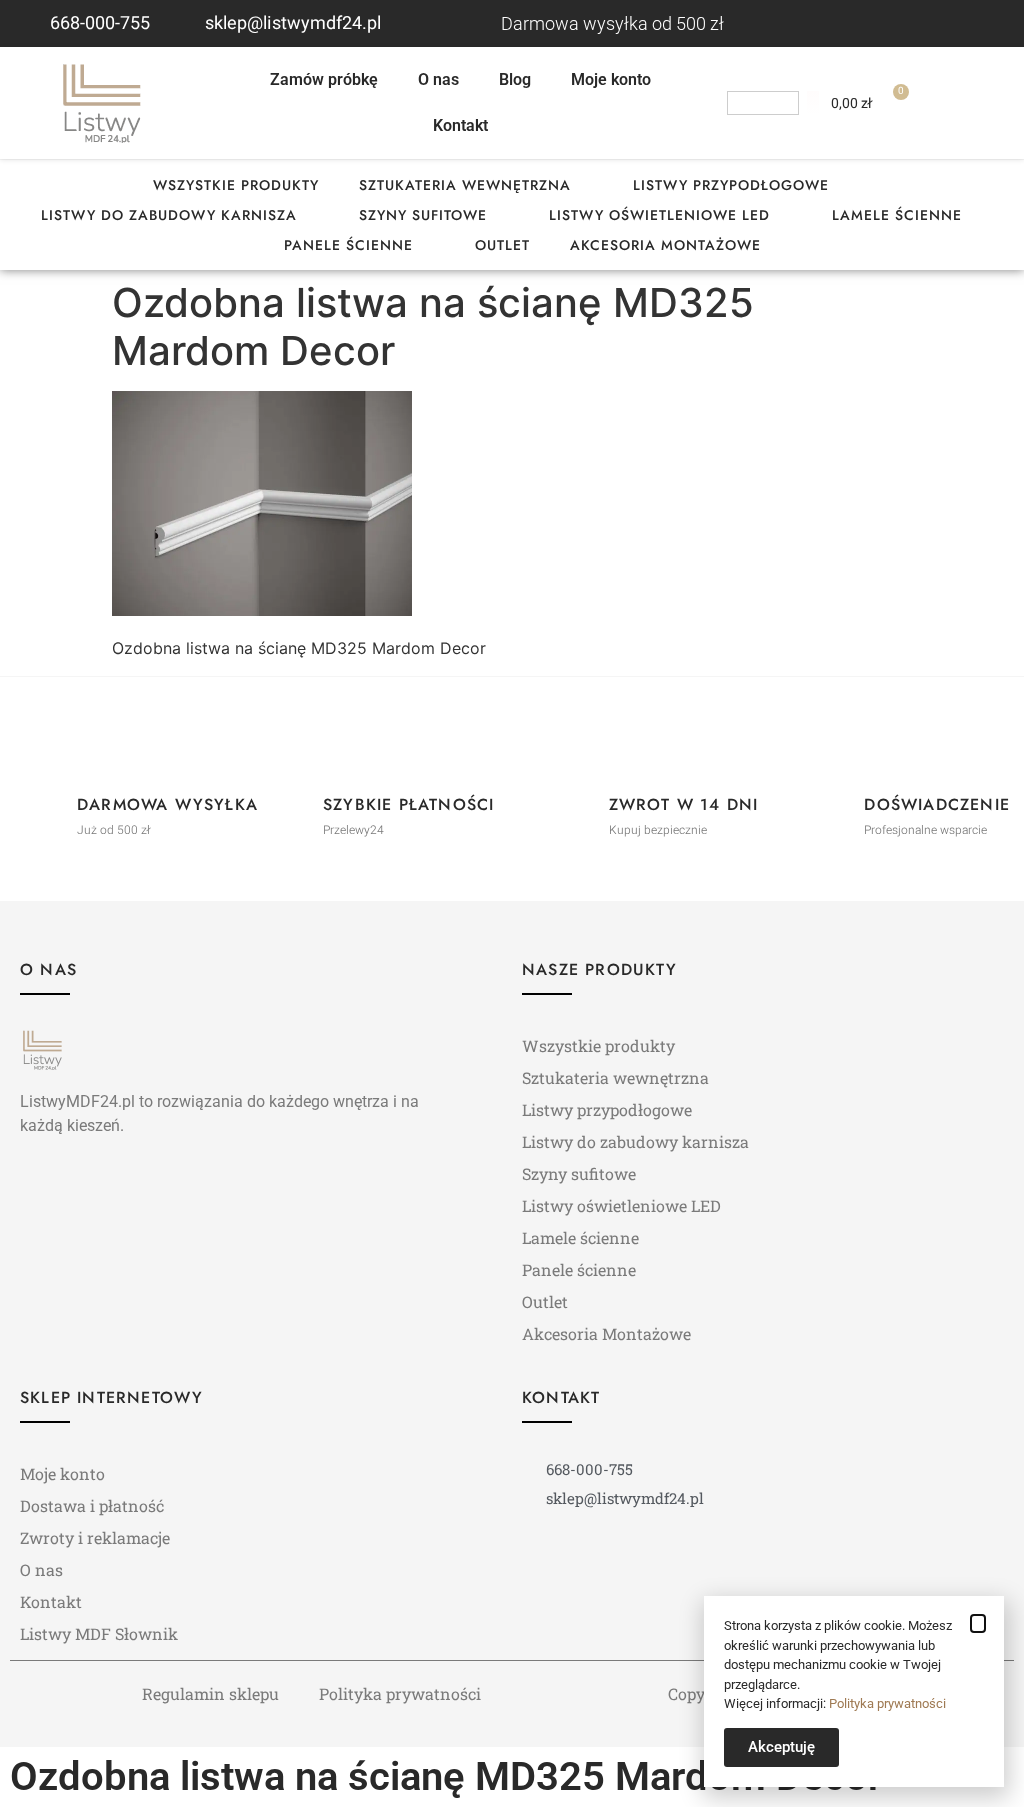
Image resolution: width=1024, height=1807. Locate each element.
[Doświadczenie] (828, 808)
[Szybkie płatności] (287, 808)
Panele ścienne (348, 245)
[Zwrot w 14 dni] (573, 808)
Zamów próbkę (324, 79)
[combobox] (763, 103)
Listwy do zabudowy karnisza (169, 215)
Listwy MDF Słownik (99, 1633)
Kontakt (460, 125)
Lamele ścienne (897, 215)
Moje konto (611, 79)
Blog (515, 79)
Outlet (502, 245)
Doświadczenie (937, 804)
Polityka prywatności (400, 1693)
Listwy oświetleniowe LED (659, 215)
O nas (438, 79)
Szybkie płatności (408, 804)
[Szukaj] (813, 103)
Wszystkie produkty (236, 185)
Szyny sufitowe (423, 215)
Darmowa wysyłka (167, 804)
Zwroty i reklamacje (95, 1537)
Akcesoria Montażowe (665, 245)
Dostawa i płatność (92, 1505)
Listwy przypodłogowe (731, 185)
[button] (978, 1623)
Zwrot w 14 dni (684, 804)
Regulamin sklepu (210, 1693)
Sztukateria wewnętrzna (465, 185)
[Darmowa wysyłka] (41, 808)
